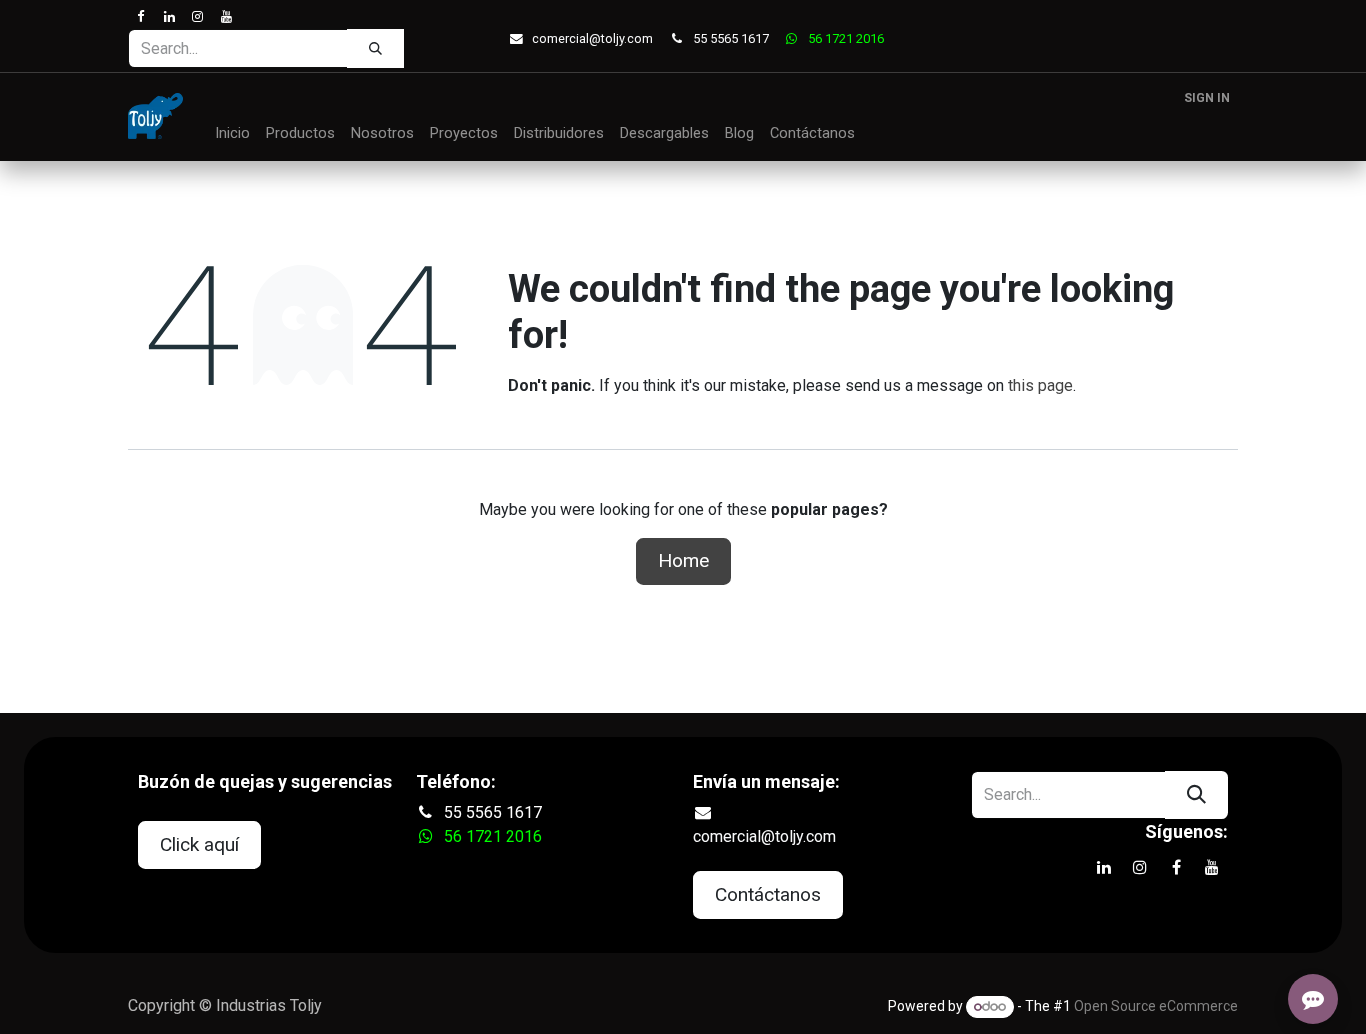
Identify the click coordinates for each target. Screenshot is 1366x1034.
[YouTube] (225, 16)
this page (1040, 385)
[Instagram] (197, 16)
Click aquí (199, 844)
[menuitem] (232, 134)
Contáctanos (768, 894)
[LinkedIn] (168, 16)
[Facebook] (140, 16)
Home (683, 560)
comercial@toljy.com (592, 38)
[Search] (375, 48)
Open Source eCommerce (1156, 1006)
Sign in (1207, 98)
